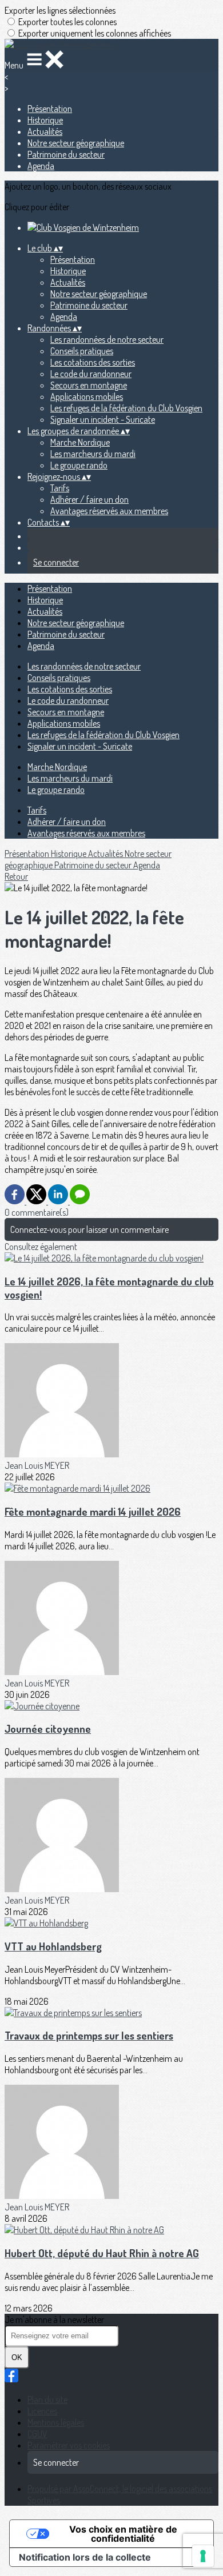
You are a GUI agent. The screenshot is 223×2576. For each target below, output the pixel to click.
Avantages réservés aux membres (109, 511)
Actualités (45, 131)
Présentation (50, 109)
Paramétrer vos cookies (69, 2445)
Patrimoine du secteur (66, 154)
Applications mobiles (87, 396)
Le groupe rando (79, 465)
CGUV (37, 2434)
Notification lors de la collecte (85, 2557)
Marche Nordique (80, 442)
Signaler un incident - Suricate (103, 419)
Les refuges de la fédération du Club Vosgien (126, 408)
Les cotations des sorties (93, 362)
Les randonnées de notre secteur (107, 339)
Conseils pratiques (82, 351)
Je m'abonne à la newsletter (54, 2319)
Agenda (41, 166)
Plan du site (47, 2399)
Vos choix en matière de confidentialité (123, 2534)
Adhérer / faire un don (89, 499)
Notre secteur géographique (76, 143)
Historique (45, 120)
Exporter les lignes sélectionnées (60, 10)
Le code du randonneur (91, 374)
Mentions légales (56, 2422)
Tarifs (60, 488)
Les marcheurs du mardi (93, 454)
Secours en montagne (89, 385)
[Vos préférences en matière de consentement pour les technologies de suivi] (203, 2556)
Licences (42, 2411)
